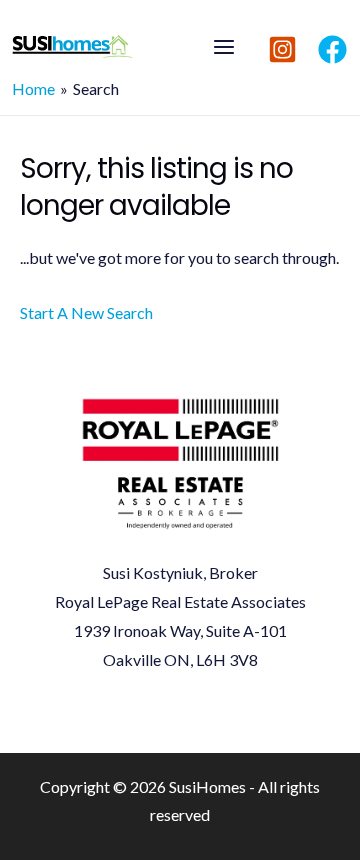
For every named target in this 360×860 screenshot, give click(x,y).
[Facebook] (332, 49)
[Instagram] (282, 49)
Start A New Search (86, 312)
